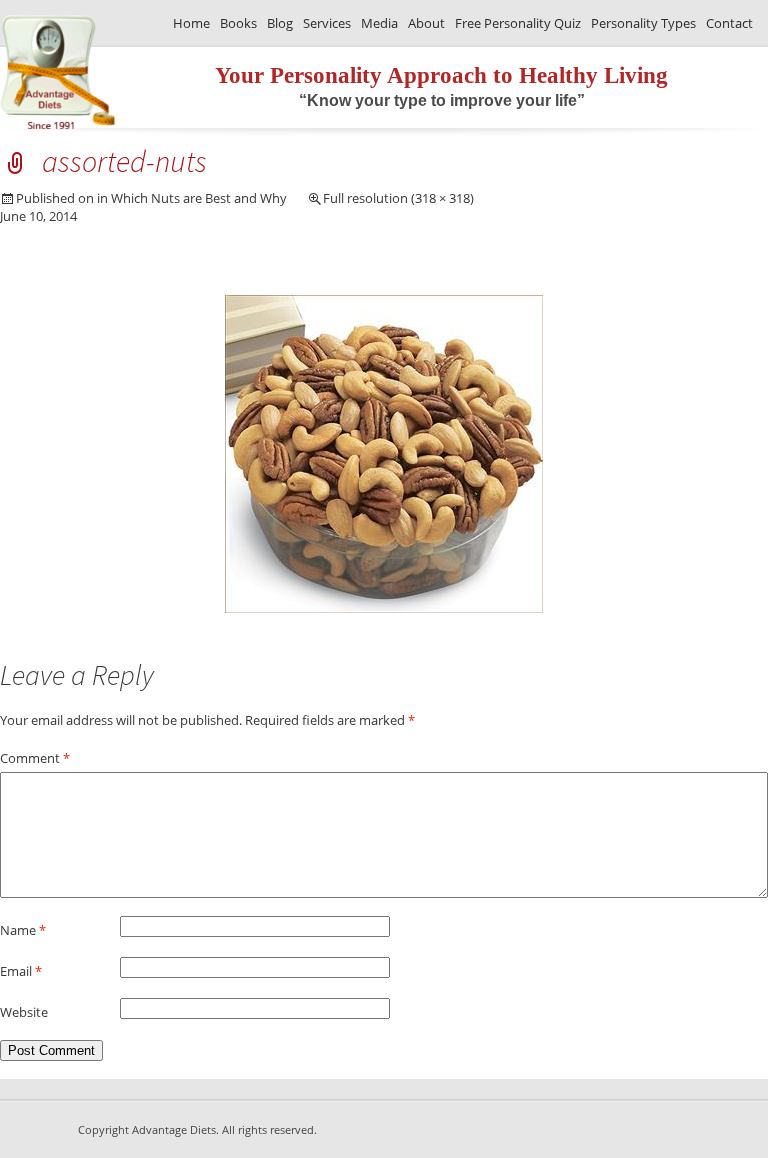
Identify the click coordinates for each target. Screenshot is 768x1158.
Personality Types (643, 23)
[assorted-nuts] (384, 608)
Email (21, 971)
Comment (35, 758)
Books (238, 23)
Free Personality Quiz (518, 23)
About (426, 23)
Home (191, 23)
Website (24, 1012)
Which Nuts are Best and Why (199, 198)
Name (23, 930)
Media (379, 23)
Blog (280, 23)
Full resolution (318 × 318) (398, 198)
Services (327, 23)
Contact (729, 23)
